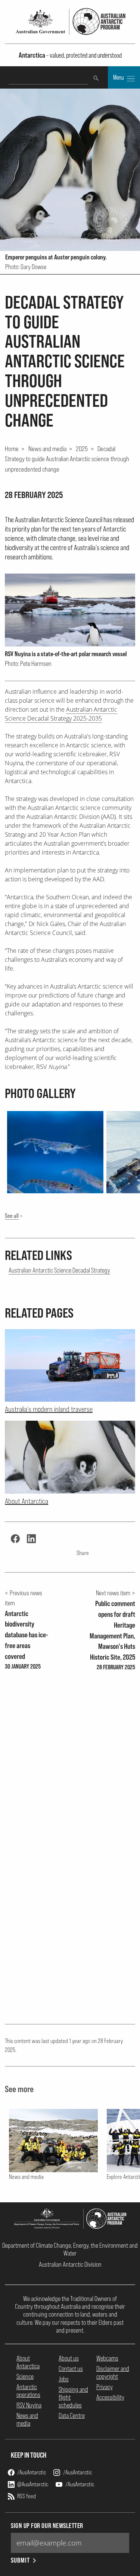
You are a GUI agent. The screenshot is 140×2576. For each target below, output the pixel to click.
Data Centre (72, 2415)
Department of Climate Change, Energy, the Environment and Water (70, 2249)
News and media (47, 449)
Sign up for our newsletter (47, 2526)
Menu (119, 77)
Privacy (105, 2387)
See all (12, 1216)
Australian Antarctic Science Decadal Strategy (59, 1270)
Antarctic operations (28, 2391)
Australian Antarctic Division (70, 2264)
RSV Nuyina (29, 2405)
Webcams (107, 2358)
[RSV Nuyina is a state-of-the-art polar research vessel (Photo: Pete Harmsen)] (70, 610)
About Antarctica (28, 2362)
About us (69, 2358)
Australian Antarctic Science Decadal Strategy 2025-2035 (61, 714)
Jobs (64, 2379)
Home (12, 449)
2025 (82, 449)
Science (25, 2376)
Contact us (71, 2368)
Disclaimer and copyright (113, 2372)
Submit (20, 2560)
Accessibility (110, 2397)
